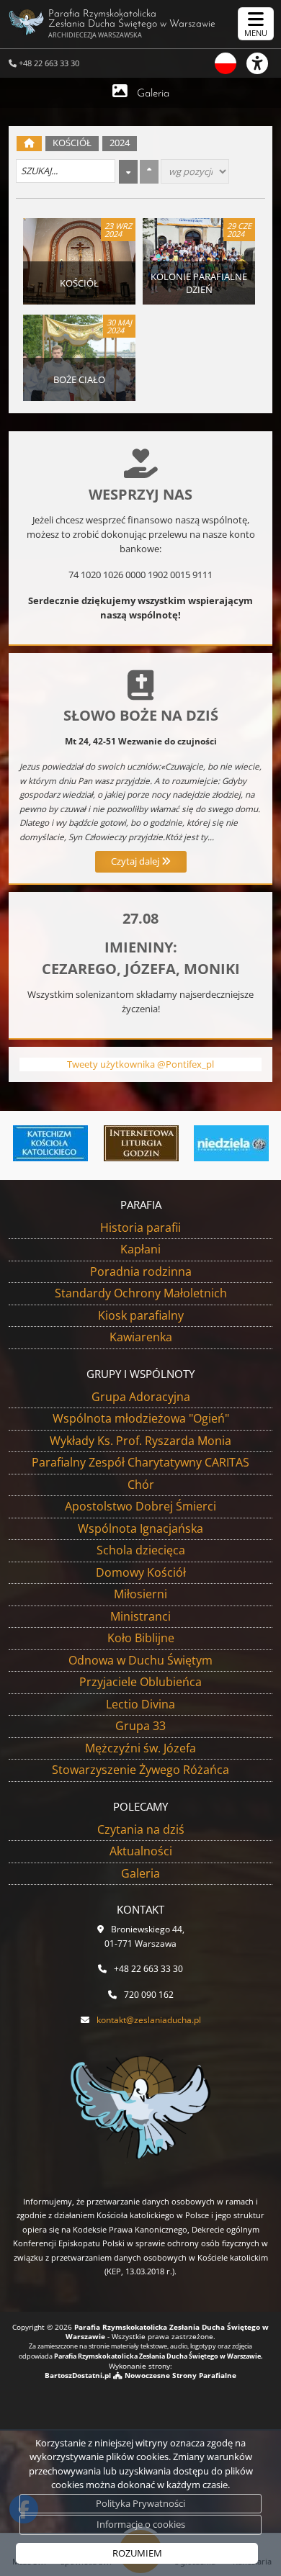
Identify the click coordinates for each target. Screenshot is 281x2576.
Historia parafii (140, 1228)
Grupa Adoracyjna (141, 1397)
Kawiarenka (141, 1337)
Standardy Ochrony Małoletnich (141, 1293)
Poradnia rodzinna (141, 1271)
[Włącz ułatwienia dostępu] (264, 63)
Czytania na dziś (141, 1829)
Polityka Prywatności (140, 2503)
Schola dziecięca (141, 1550)
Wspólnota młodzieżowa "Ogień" (141, 1418)
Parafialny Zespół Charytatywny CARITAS (140, 1462)
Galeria (153, 94)
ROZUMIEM (137, 2553)
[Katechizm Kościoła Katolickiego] (51, 1143)
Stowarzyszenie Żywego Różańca (140, 1770)
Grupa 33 (140, 1726)
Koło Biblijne (141, 1638)
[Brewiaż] (141, 1143)
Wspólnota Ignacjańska (140, 1528)
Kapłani (140, 1249)
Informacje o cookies (141, 2524)
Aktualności (141, 1851)
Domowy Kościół (141, 1572)
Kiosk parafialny (141, 1315)
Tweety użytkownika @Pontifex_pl (140, 1064)
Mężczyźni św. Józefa (140, 1748)
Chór (141, 1485)
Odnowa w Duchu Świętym (140, 1660)
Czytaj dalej (136, 861)
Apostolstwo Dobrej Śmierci (140, 1506)
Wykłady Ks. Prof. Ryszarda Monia (140, 1441)
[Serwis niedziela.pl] (231, 1143)
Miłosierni (140, 1594)
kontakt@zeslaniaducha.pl (149, 2020)
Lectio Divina (140, 1704)
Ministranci (140, 1616)
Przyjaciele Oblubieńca (140, 1682)
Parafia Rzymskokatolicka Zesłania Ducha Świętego (132, 24)
